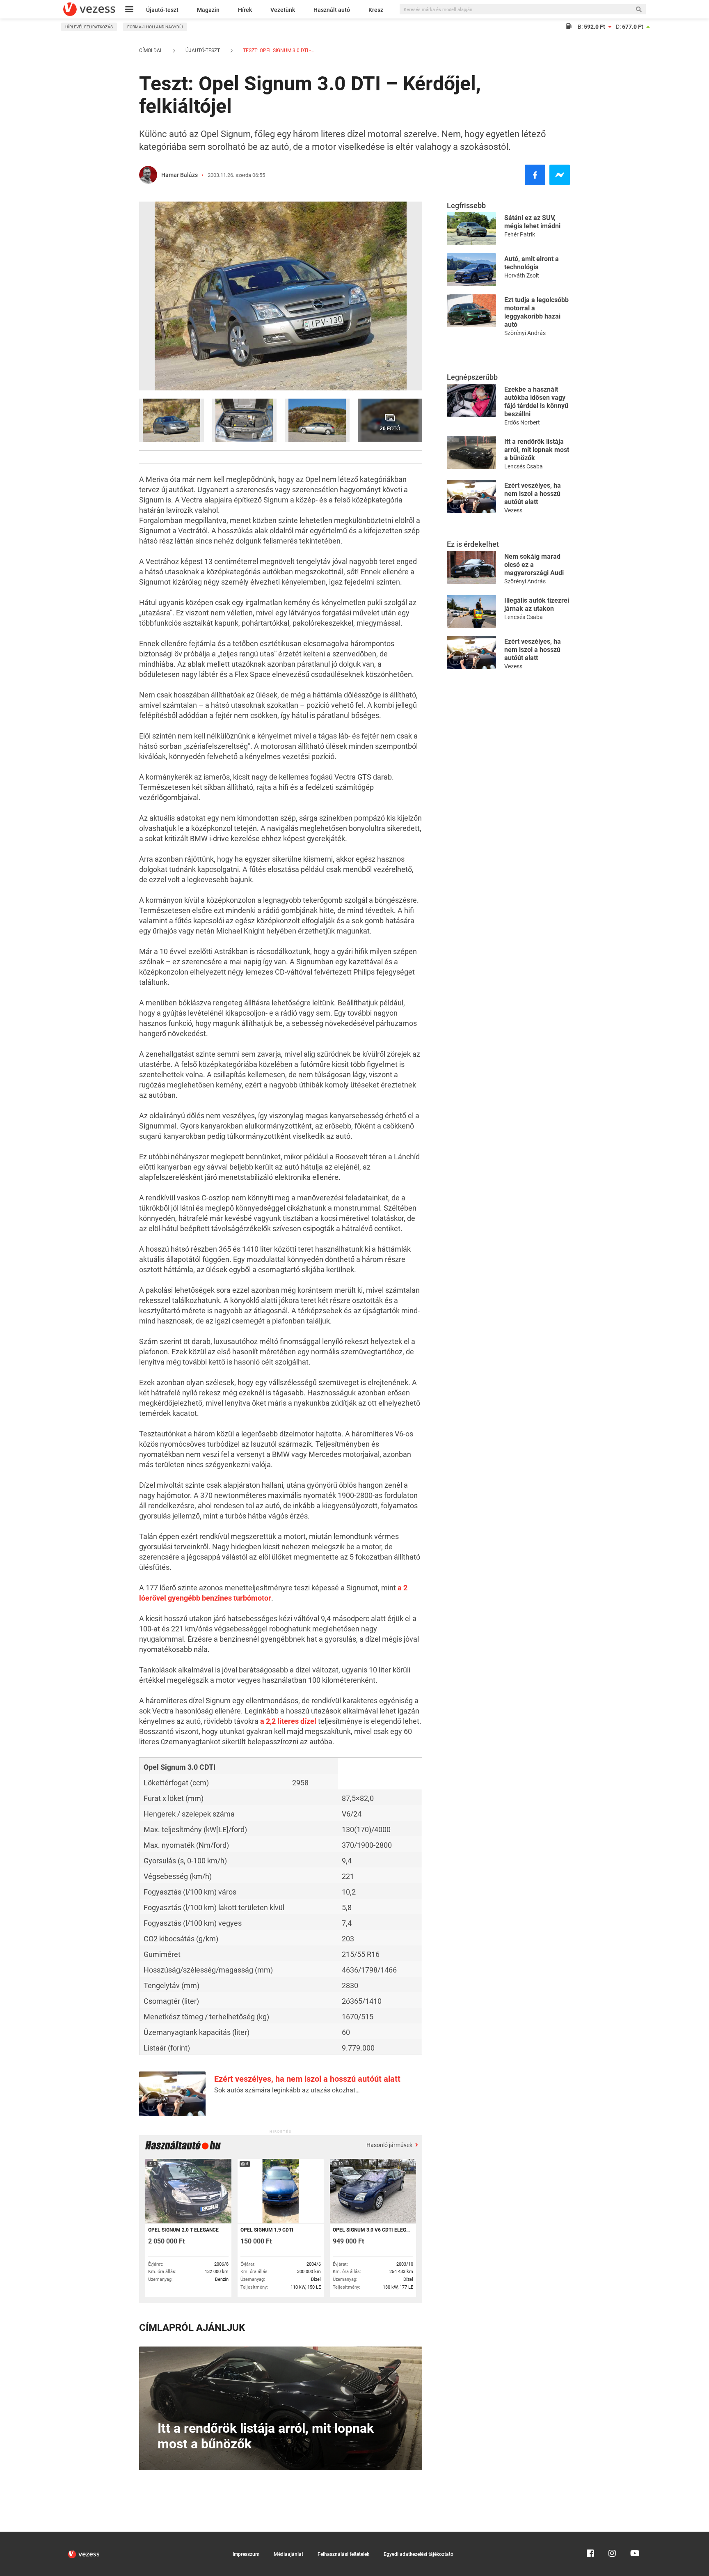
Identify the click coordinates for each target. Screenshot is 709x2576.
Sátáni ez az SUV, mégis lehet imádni (532, 222)
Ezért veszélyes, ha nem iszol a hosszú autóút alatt (307, 2079)
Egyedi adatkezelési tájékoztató (419, 2554)
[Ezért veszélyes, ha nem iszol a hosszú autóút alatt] (471, 496)
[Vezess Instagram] (612, 2535)
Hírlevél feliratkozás (89, 27)
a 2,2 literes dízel (288, 1721)
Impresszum (246, 2554)
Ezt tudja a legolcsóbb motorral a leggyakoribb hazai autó (536, 312)
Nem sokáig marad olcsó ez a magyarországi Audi (534, 565)
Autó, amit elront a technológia (532, 263)
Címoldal (151, 50)
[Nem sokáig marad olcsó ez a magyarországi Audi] (471, 567)
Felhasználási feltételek (343, 2554)
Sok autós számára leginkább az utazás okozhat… (287, 2090)
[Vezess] (89, 9)
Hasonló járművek (390, 2145)
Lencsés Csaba (524, 466)
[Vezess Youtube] (634, 2535)
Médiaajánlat (288, 2554)
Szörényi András (525, 333)
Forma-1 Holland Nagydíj (155, 27)
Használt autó (332, 10)
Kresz (376, 10)
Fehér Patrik (520, 234)
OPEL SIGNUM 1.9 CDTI (267, 2230)
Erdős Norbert (522, 422)
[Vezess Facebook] (590, 2535)
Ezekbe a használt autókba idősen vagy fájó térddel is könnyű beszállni (536, 402)
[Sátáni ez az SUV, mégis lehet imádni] (471, 228)
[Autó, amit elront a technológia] (471, 269)
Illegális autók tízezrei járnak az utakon (537, 604)
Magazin (208, 10)
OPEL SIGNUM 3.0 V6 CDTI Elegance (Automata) (372, 2230)
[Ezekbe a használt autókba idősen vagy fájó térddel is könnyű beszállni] (471, 400)
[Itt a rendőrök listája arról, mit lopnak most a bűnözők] (471, 452)
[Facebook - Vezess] (535, 175)
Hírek (245, 10)
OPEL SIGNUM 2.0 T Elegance (183, 2230)
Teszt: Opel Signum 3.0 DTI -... (278, 50)
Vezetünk (283, 10)
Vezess (513, 510)
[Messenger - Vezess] (560, 175)
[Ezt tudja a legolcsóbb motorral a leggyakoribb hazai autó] (471, 310)
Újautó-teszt (162, 10)
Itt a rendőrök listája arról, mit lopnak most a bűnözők (537, 450)
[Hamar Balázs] (148, 175)
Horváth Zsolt (522, 275)
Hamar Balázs (180, 175)
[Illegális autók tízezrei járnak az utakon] (471, 611)
